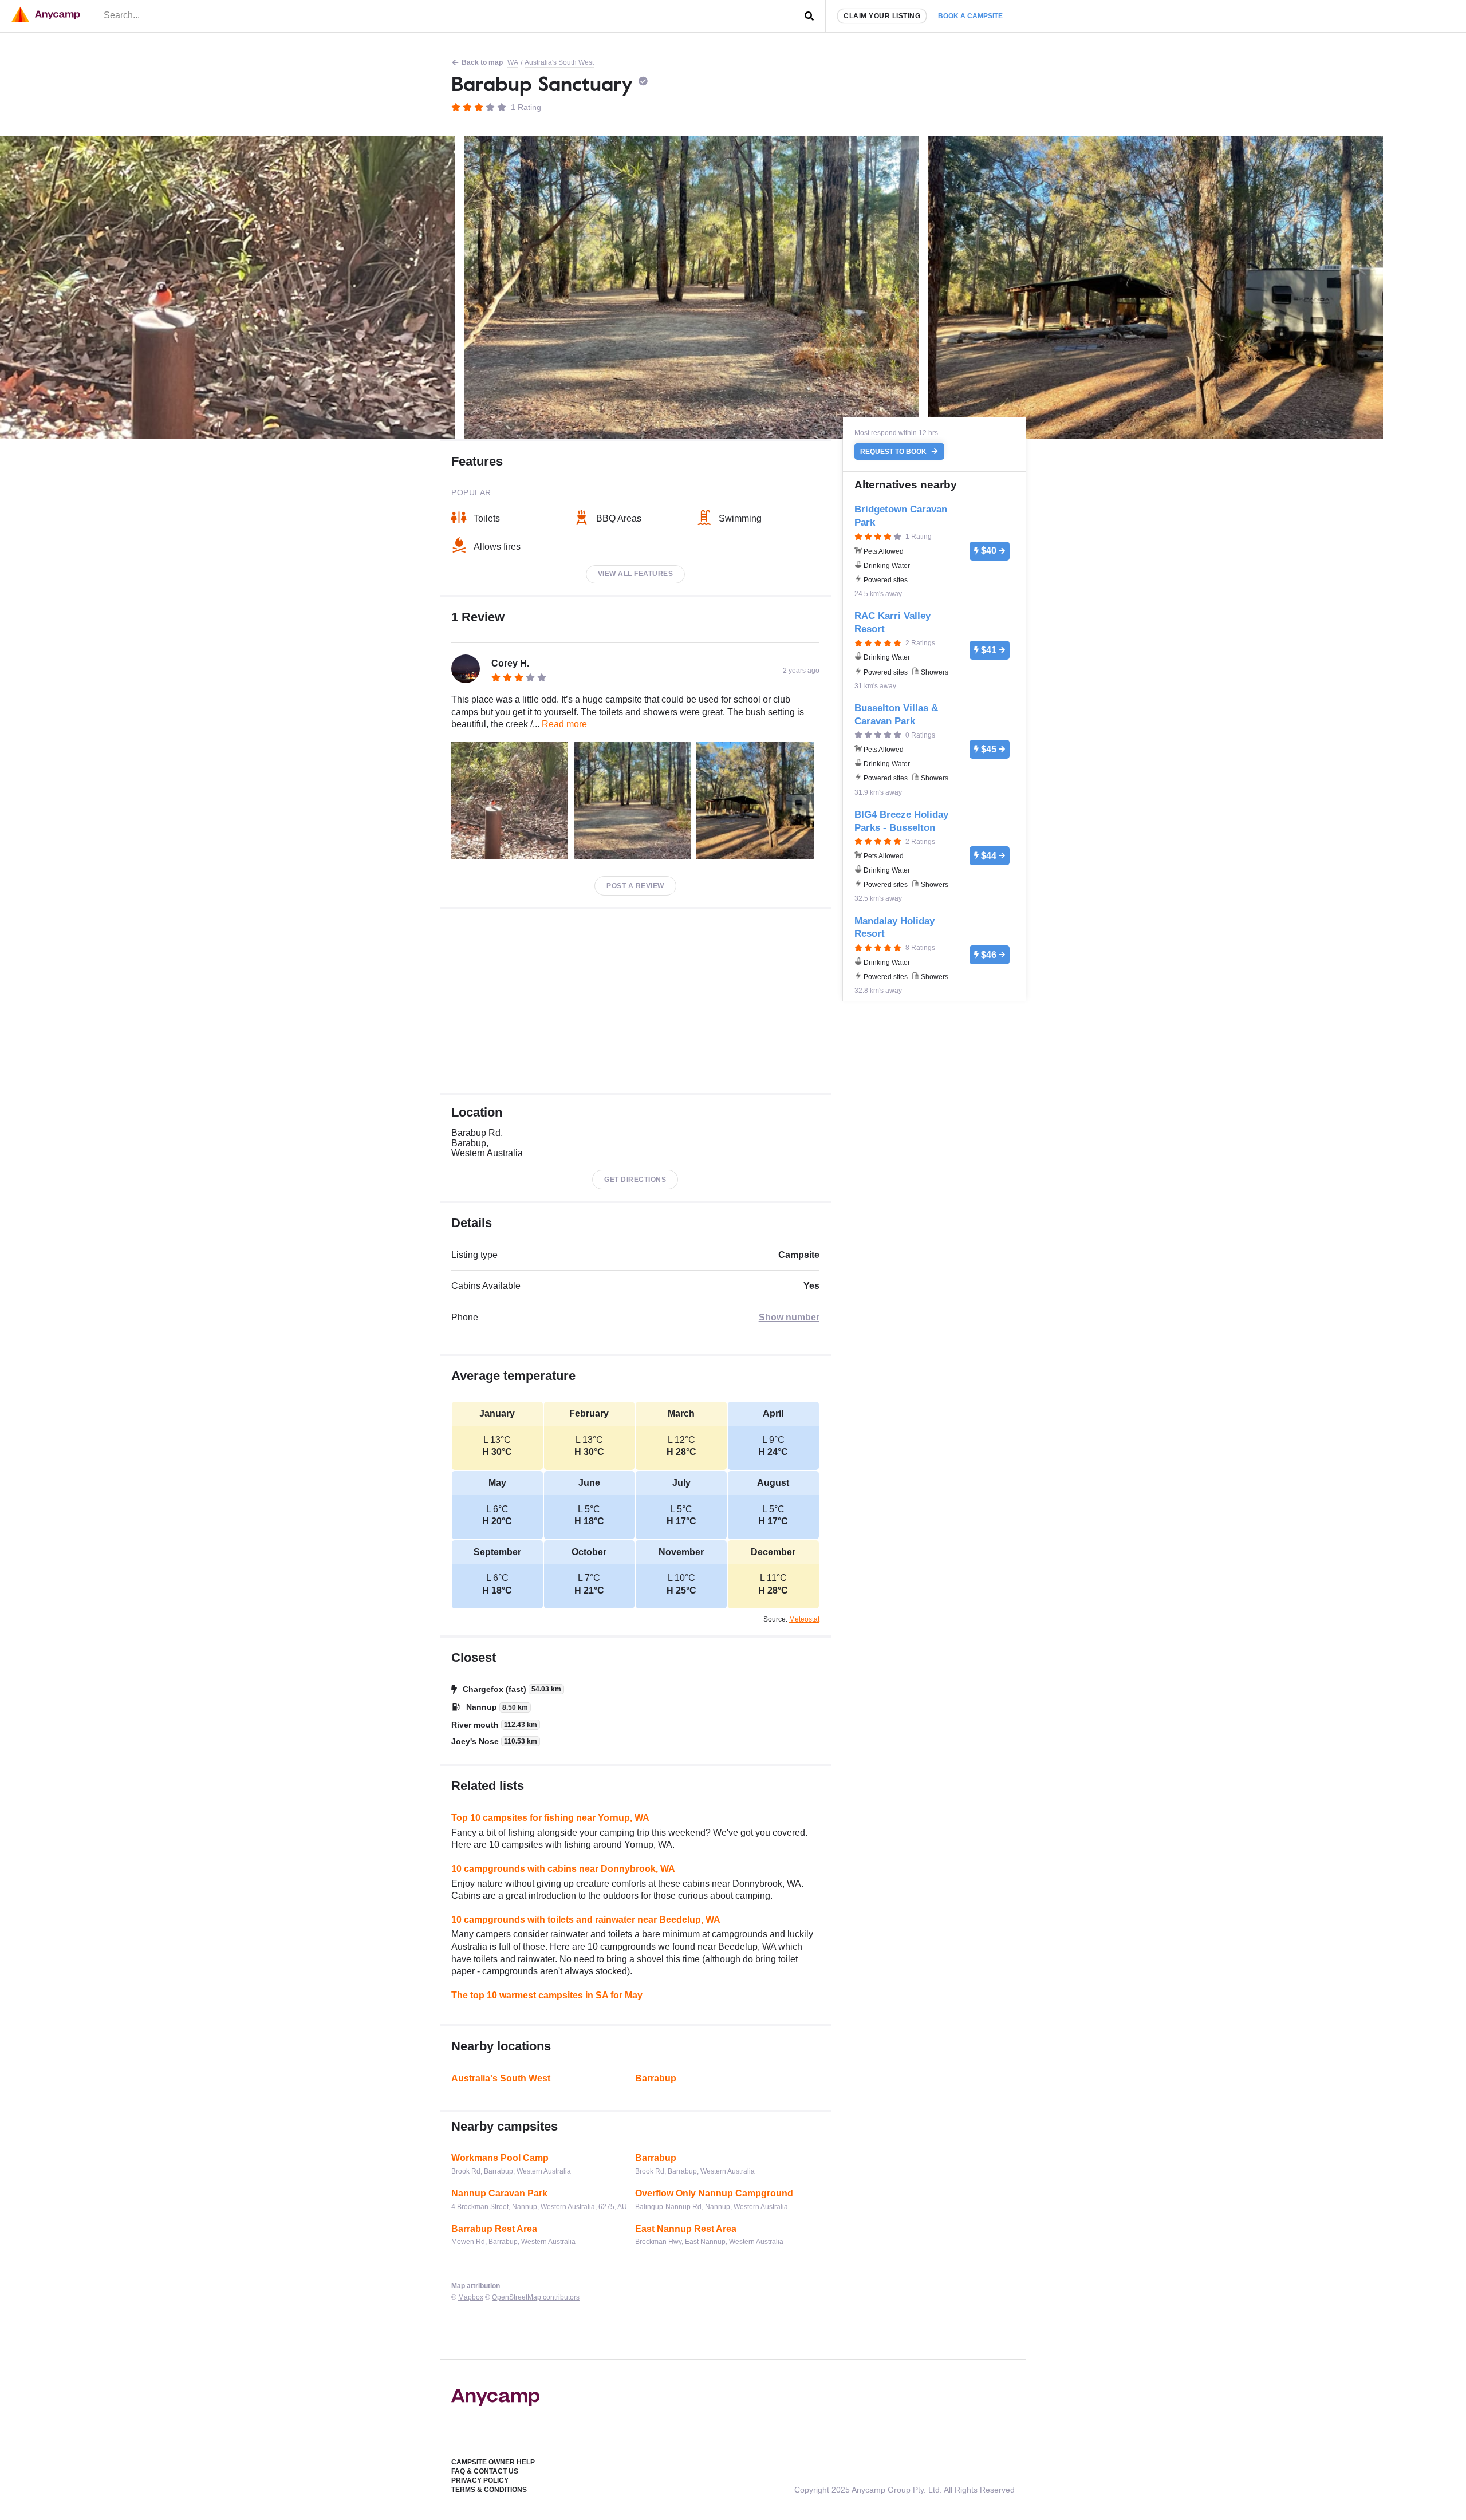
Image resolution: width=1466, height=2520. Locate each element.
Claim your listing (882, 16)
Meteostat (804, 1619)
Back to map (482, 62)
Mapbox (471, 2297)
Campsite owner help (493, 2462)
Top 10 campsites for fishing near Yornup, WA (550, 1818)
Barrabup (656, 2078)
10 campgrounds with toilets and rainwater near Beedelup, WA (586, 1920)
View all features (636, 574)
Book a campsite (970, 16)
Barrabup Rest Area (494, 2229)
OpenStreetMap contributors (536, 2297)
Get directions (635, 1180)
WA (513, 62)
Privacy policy (480, 2480)
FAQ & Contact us (485, 2471)
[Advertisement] (635, 1001)
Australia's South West (559, 62)
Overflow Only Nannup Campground (714, 2193)
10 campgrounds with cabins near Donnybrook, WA (563, 1869)
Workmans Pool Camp (500, 2158)
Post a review (635, 886)
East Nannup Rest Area (686, 2229)
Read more (564, 724)
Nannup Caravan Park (499, 2193)
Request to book (894, 452)
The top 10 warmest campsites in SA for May (547, 1995)
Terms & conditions (489, 2490)
